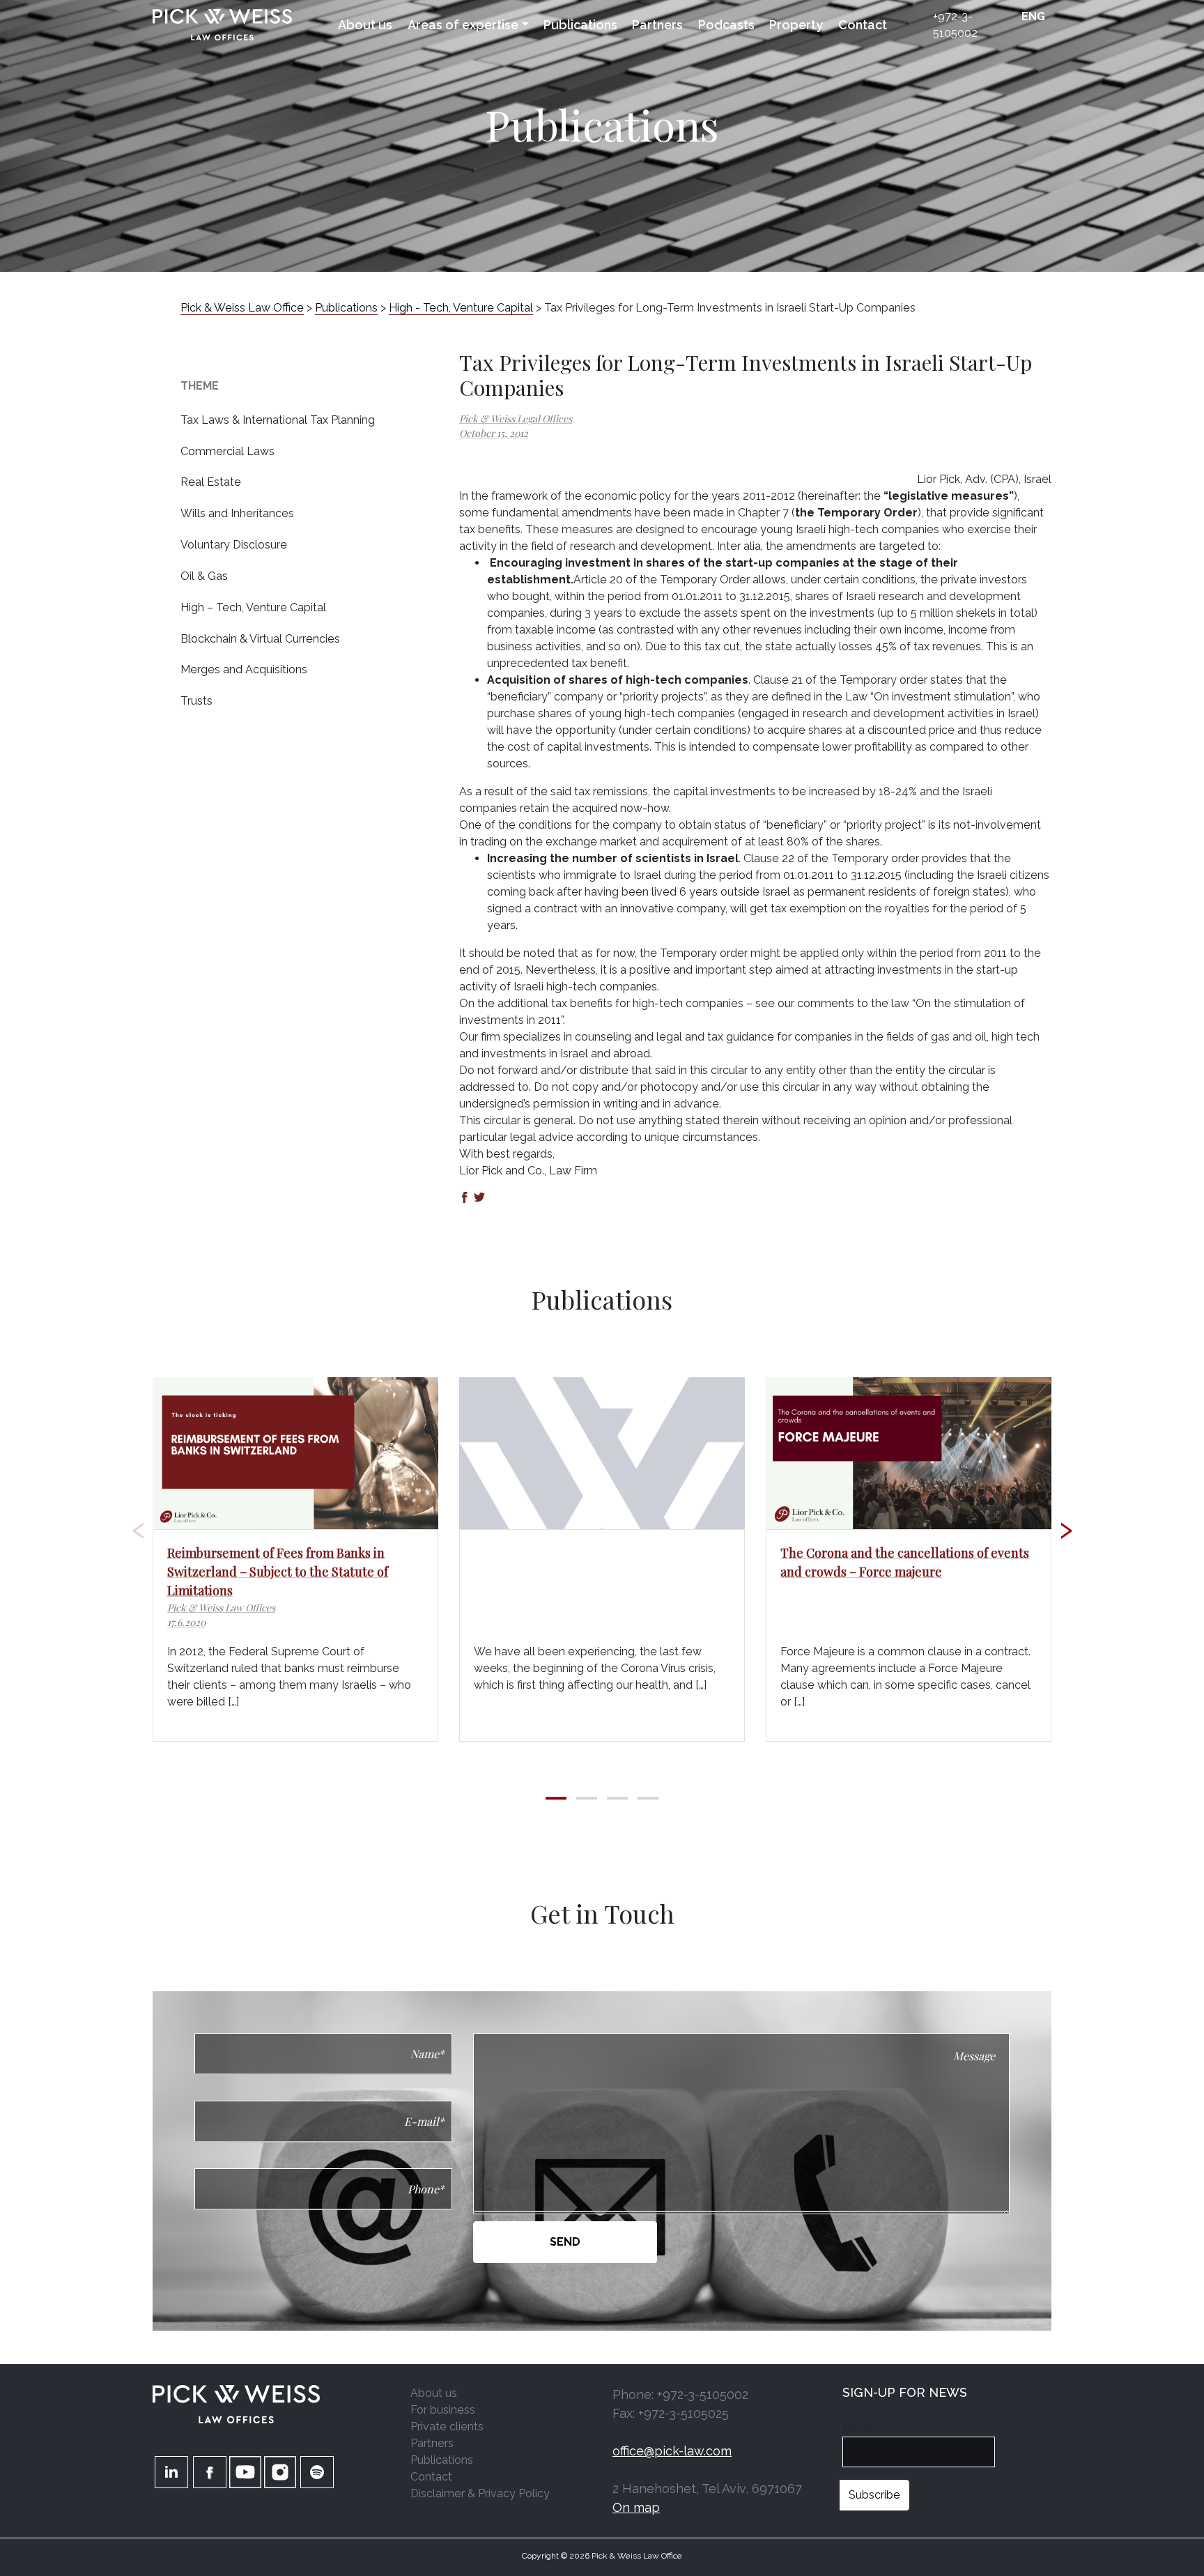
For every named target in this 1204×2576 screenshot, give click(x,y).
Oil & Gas (204, 576)
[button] (556, 1798)
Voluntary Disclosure (234, 545)
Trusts (196, 701)
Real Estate (211, 482)
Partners (657, 25)
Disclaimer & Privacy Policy (480, 2493)
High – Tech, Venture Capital (253, 607)
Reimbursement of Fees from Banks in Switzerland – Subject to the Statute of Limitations (278, 1572)
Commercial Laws (227, 451)
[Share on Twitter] (479, 1198)
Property (796, 25)
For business (443, 2410)
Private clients (447, 2426)
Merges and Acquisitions (244, 669)
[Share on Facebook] (465, 1198)
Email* (858, 2428)
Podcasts (726, 25)
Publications (580, 25)
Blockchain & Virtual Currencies (260, 639)
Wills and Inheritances (237, 513)
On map (636, 2507)
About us (365, 25)
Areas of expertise (463, 25)
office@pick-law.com (672, 2451)
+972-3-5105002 (955, 25)
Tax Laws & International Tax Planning (278, 420)
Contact (863, 25)
